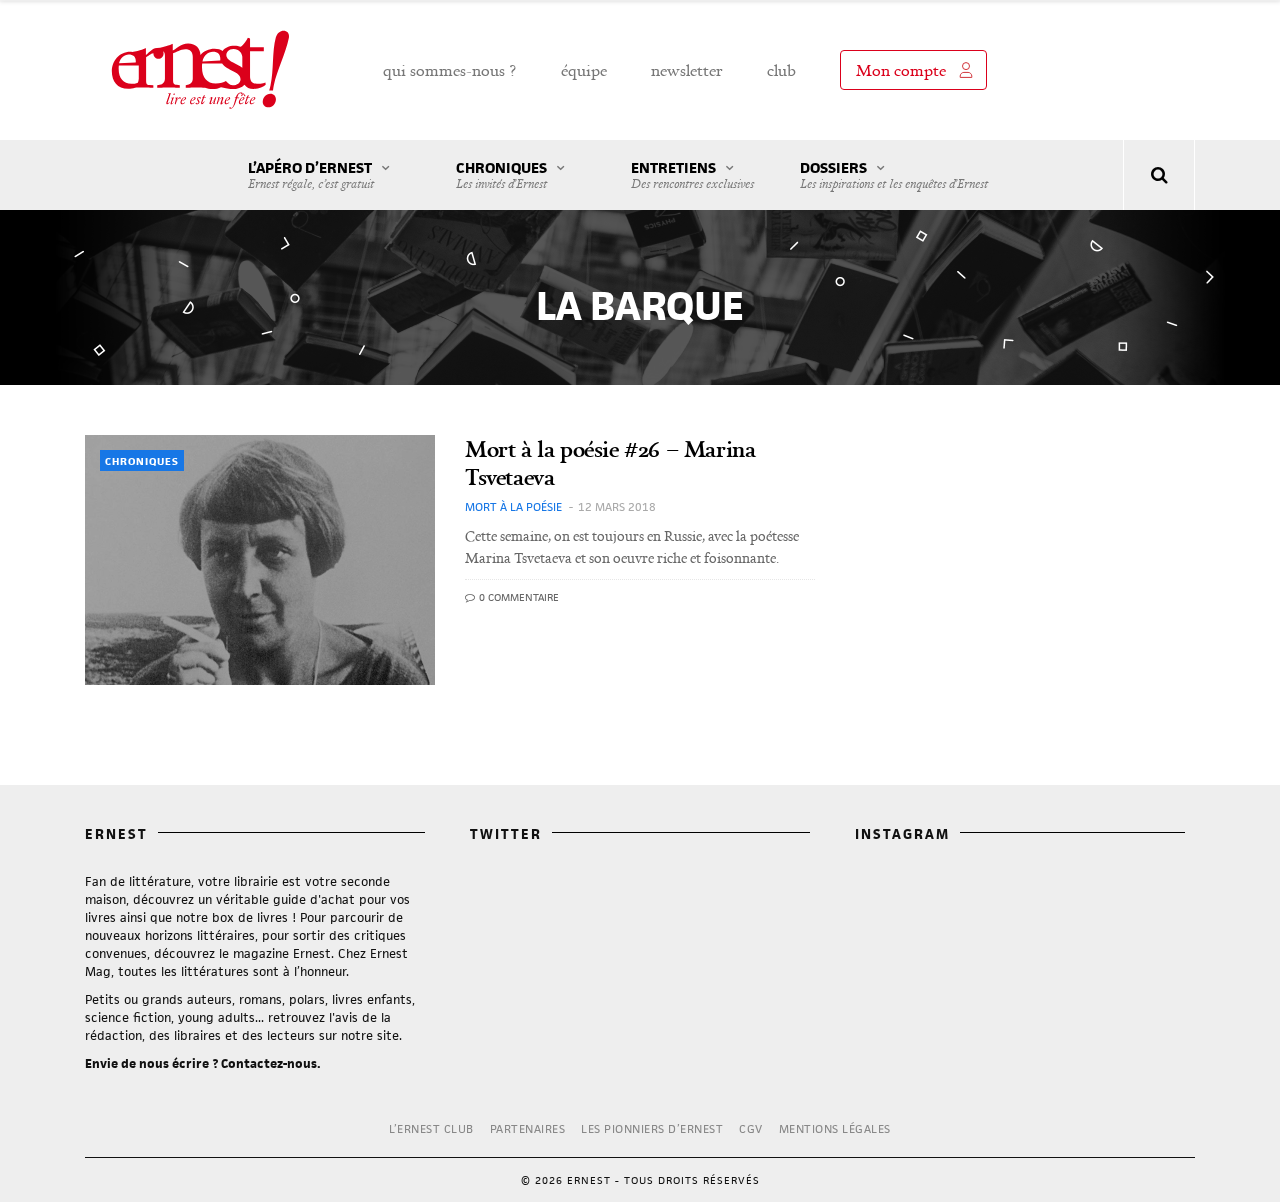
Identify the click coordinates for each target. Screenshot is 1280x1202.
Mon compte (901, 70)
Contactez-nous (269, 1063)
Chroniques (501, 175)
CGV (751, 1128)
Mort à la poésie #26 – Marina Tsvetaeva (610, 462)
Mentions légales (835, 1128)
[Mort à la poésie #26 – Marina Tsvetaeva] (260, 560)
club (781, 70)
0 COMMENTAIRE (517, 597)
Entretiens (692, 175)
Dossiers (894, 175)
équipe (584, 70)
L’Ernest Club (431, 1128)
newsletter (687, 70)
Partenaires (528, 1128)
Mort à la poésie (513, 506)
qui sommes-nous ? (450, 70)
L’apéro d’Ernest (311, 175)
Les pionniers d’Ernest (652, 1128)
